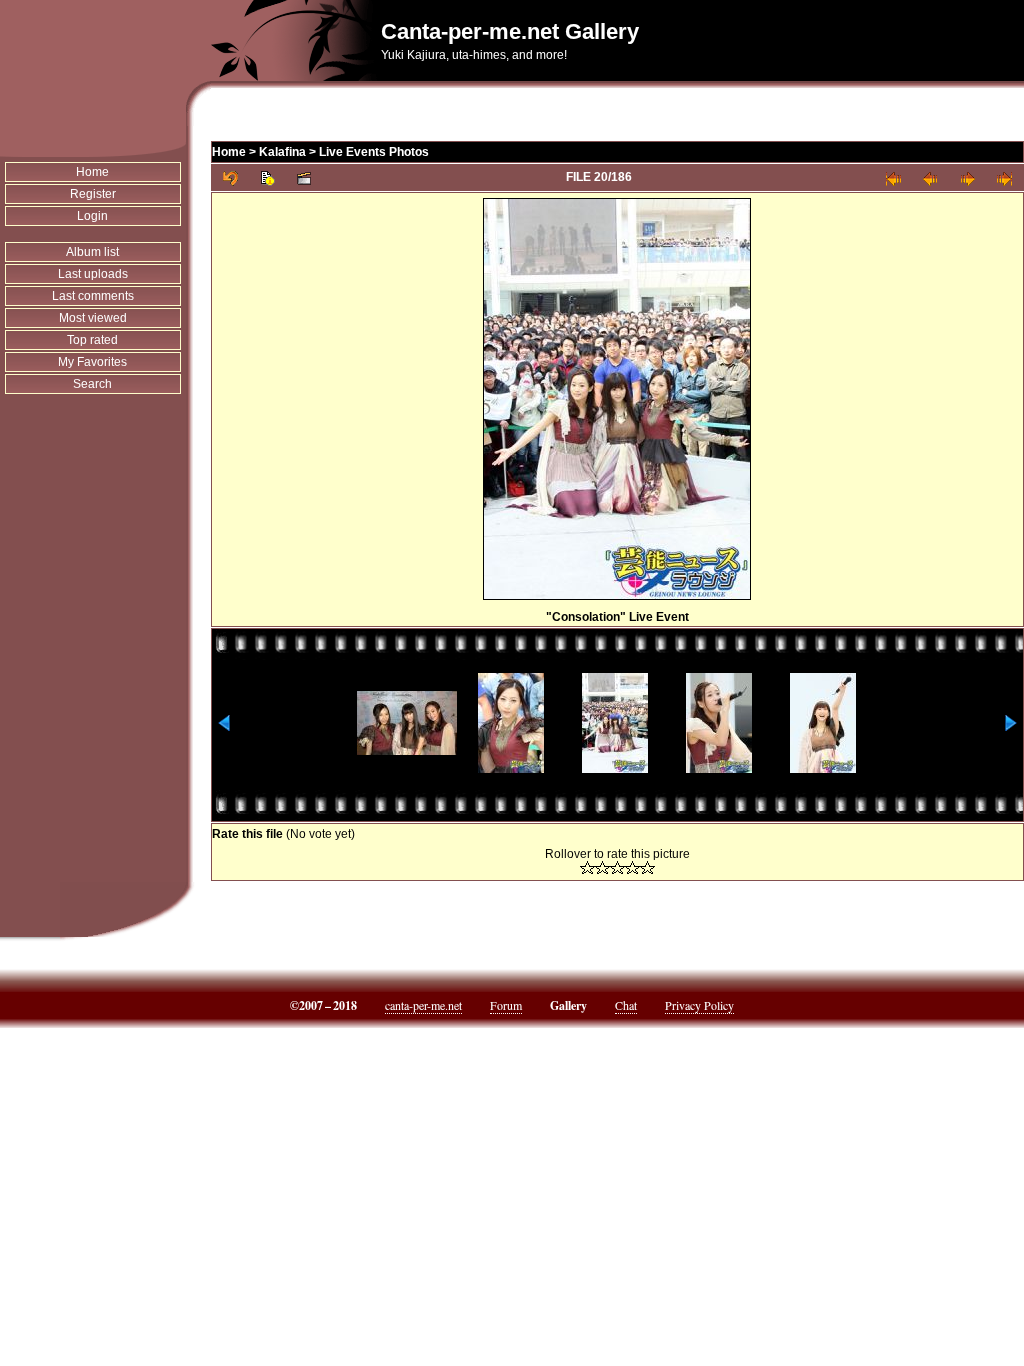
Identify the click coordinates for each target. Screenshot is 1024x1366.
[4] (632, 867)
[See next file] (967, 177)
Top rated (92, 340)
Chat (626, 1005)
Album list (92, 252)
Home (92, 172)
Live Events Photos (374, 152)
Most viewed (93, 318)
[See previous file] (930, 177)
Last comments (93, 296)
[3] (617, 867)
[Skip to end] (1004, 177)
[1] (587, 867)
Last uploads (93, 274)
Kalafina (282, 152)
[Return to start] (893, 177)
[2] (602, 867)
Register (93, 194)
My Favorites (92, 362)
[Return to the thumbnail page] (230, 177)
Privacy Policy (699, 1005)
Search (92, 384)
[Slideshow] (304, 177)
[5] (647, 867)
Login (92, 216)
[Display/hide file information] (267, 177)
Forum (506, 1005)
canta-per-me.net (423, 1005)
